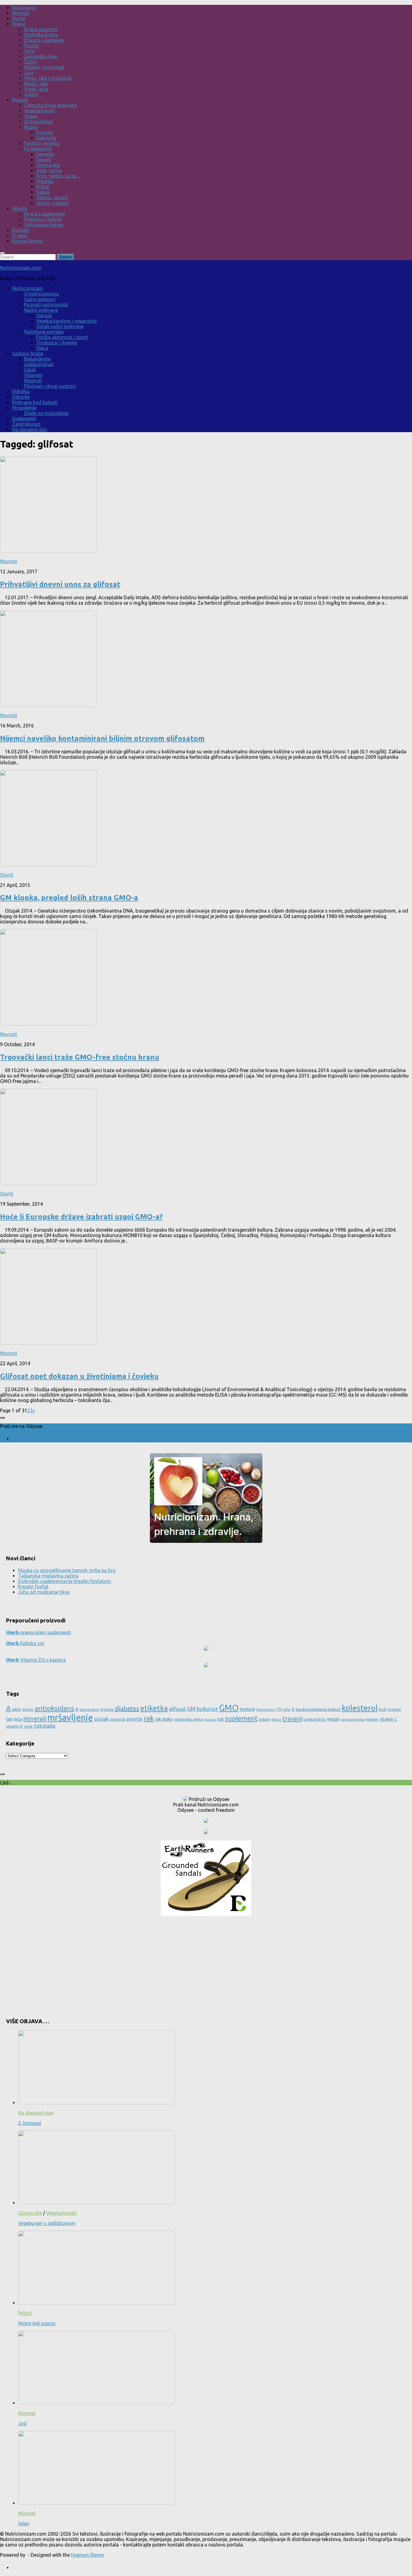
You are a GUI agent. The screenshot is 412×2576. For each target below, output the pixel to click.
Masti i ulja (36, 84)
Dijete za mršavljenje (46, 413)
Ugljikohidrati (39, 364)
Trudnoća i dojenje (57, 343)
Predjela (45, 181)
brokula (107, 1709)
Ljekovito (46, 138)
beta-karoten (89, 1710)
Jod (22, 2423)
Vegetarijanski (40, 111)
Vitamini (33, 375)
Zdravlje (21, 397)
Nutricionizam (27, 288)
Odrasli (44, 315)
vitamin (372, 1719)
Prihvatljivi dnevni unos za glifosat (60, 584)
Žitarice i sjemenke (44, 40)
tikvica (276, 1720)
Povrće (31, 46)
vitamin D (14, 1726)
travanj (292, 1718)
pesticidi (117, 1719)
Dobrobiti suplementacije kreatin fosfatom (65, 1581)
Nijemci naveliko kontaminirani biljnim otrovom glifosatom (102, 738)
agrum (28, 1709)
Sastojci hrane (28, 353)
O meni (20, 236)
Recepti (20, 100)
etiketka (154, 1708)
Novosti (21, 13)
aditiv (16, 1709)
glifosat (177, 1709)
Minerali (33, 381)
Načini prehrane (41, 310)
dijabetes (127, 1709)
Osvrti (19, 18)
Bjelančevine (37, 359)
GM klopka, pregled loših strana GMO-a (69, 898)
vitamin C (388, 1719)
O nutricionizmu (42, 294)
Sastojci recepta (42, 143)
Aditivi (31, 94)
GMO (229, 1708)
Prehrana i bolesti (43, 219)
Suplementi (24, 419)
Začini (31, 62)
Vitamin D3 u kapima (36, 1660)
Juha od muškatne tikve (44, 1592)
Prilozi (43, 187)
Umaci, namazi (52, 203)
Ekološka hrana (41, 35)
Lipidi (30, 370)
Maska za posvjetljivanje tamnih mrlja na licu (67, 1570)
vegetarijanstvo (353, 1720)
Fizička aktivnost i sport (62, 337)
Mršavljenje (24, 408)
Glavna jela (48, 165)
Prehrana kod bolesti (35, 402)
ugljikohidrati (315, 1719)
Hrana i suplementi (44, 214)
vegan (333, 1719)
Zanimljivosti (26, 424)
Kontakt (21, 230)
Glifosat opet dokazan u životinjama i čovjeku (79, 1376)
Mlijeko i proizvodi (44, 67)
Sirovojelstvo (38, 122)
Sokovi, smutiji (52, 198)
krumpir (395, 1709)
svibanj (265, 1719)
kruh (383, 1709)
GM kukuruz (202, 1709)
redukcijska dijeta (188, 1719)
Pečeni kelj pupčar (37, 2323)
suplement (241, 1718)
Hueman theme (87, 2555)
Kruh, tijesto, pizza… (59, 176)
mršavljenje (70, 1718)
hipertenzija (265, 1710)
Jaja (29, 73)
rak (149, 1718)
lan (9, 1719)
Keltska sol (25, 1643)
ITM (279, 1709)
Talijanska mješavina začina (48, 1576)
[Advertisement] (206, 1964)
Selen (24, 2524)
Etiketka (21, 391)
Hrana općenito (41, 29)
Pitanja (20, 208)
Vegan (31, 116)
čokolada (44, 1726)
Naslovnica (24, 8)
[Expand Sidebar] (2, 1418)
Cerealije (45, 154)
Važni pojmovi (40, 299)
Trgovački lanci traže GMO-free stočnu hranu (80, 1057)
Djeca (42, 348)
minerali (35, 1718)
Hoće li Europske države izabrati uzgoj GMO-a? (81, 1217)
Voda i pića (36, 89)
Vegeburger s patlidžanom (47, 2223)
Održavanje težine (44, 225)
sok (220, 1719)
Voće (29, 51)
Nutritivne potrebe (44, 332)
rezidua (210, 1720)
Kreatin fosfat (33, 1587)
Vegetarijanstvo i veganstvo (67, 321)
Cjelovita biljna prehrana (51, 105)
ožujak (101, 1719)
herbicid (247, 1709)
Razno (31, 127)
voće (28, 1726)
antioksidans (54, 1708)
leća (18, 1719)
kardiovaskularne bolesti (318, 1709)
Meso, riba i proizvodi (48, 78)
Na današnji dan (30, 429)
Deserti (44, 160)
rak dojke (164, 1719)
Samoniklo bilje (41, 56)
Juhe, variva (49, 170)
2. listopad (30, 2123)
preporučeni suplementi (38, 1632)
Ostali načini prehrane (60, 326)
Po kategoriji (38, 149)
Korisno (45, 132)
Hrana (19, 24)
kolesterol (360, 1708)
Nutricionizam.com (21, 268)
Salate (43, 192)
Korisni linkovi (27, 241)
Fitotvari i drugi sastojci (50, 386)
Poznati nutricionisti (46, 305)
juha (287, 1709)
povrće (135, 1719)
